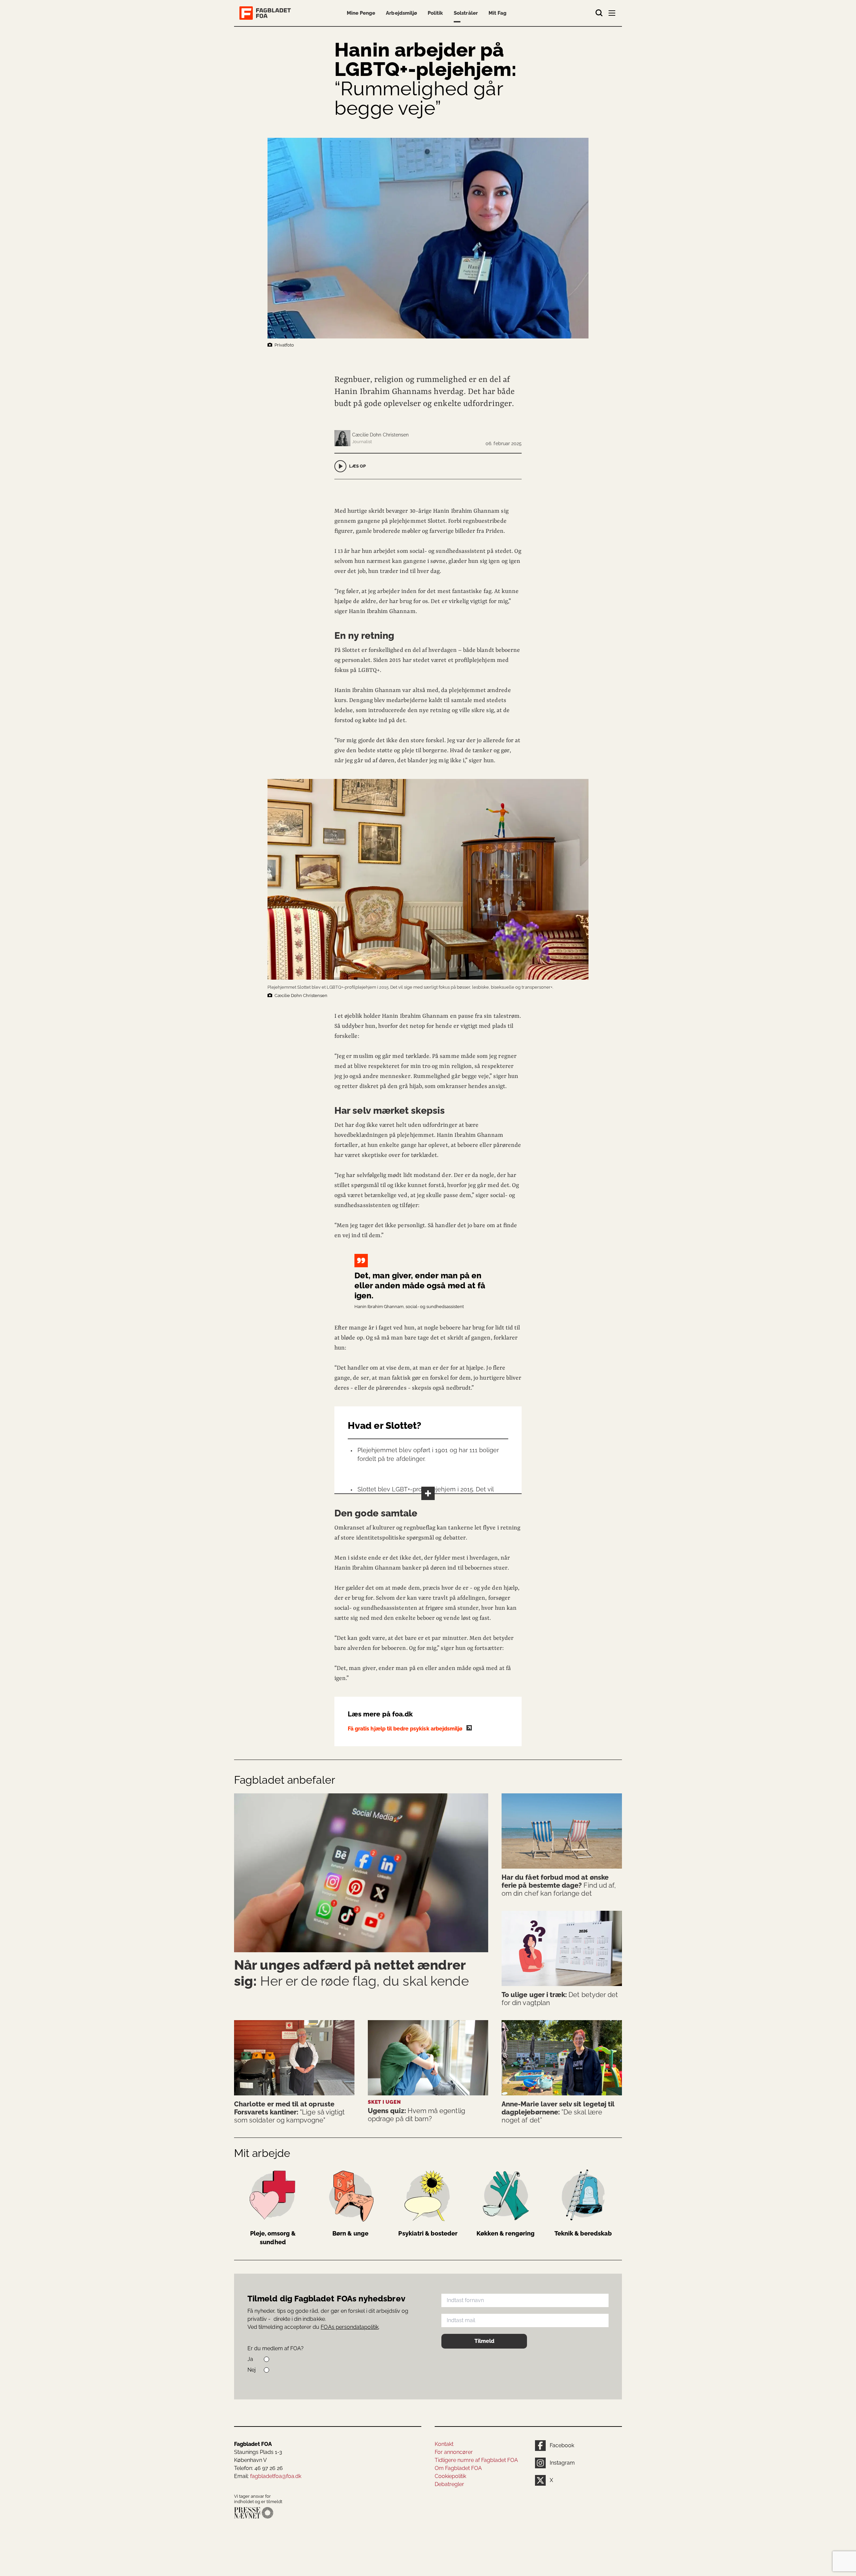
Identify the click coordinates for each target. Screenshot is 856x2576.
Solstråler (466, 13)
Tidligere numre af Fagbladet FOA (476, 2460)
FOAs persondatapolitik (350, 2327)
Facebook (562, 2445)
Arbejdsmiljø (401, 13)
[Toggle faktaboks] (428, 1493)
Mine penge (361, 13)
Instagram (562, 2463)
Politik (435, 13)
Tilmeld (484, 2341)
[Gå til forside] (266, 13)
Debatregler (449, 2484)
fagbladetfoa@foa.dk (276, 2476)
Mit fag (498, 13)
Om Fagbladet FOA (458, 2468)
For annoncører (454, 2452)
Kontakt (444, 2444)
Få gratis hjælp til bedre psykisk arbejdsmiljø (406, 1729)
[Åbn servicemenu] (613, 14)
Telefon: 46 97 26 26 (258, 2468)
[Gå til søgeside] (599, 13)
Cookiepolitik (450, 2476)
